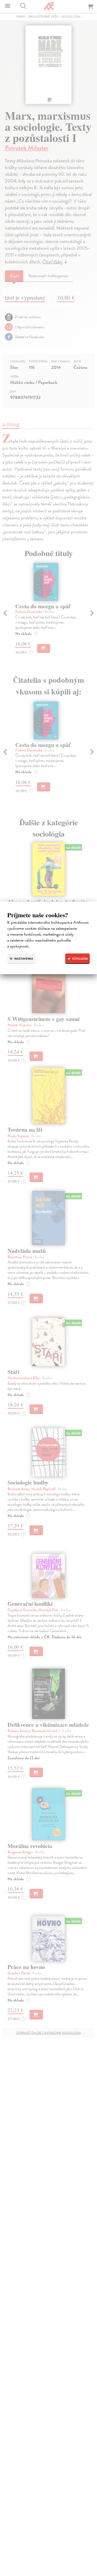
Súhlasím (80, 959)
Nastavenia (23, 959)
